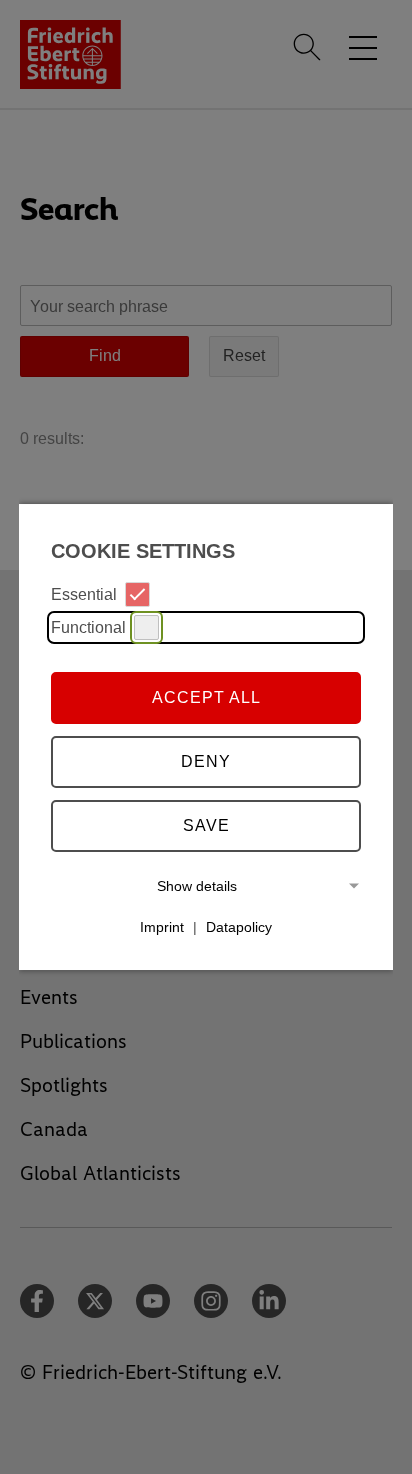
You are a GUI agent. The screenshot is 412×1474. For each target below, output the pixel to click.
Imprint (162, 927)
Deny (206, 761)
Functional (88, 627)
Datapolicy (239, 927)
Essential (84, 594)
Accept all (206, 697)
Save (206, 825)
